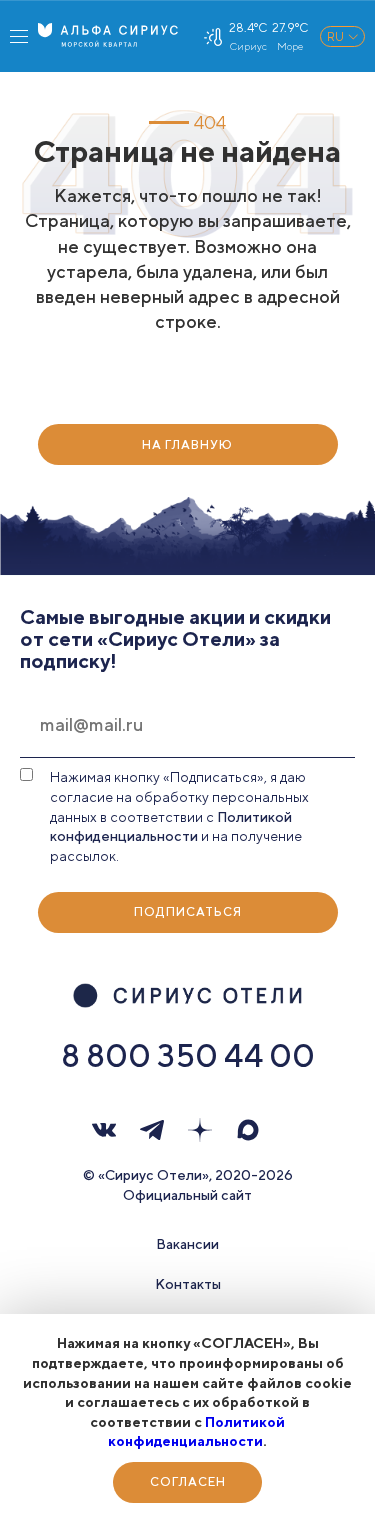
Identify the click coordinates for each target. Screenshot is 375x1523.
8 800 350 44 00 (188, 1055)
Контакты (188, 1284)
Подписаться (188, 911)
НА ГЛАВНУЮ (187, 444)
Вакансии (187, 1244)
